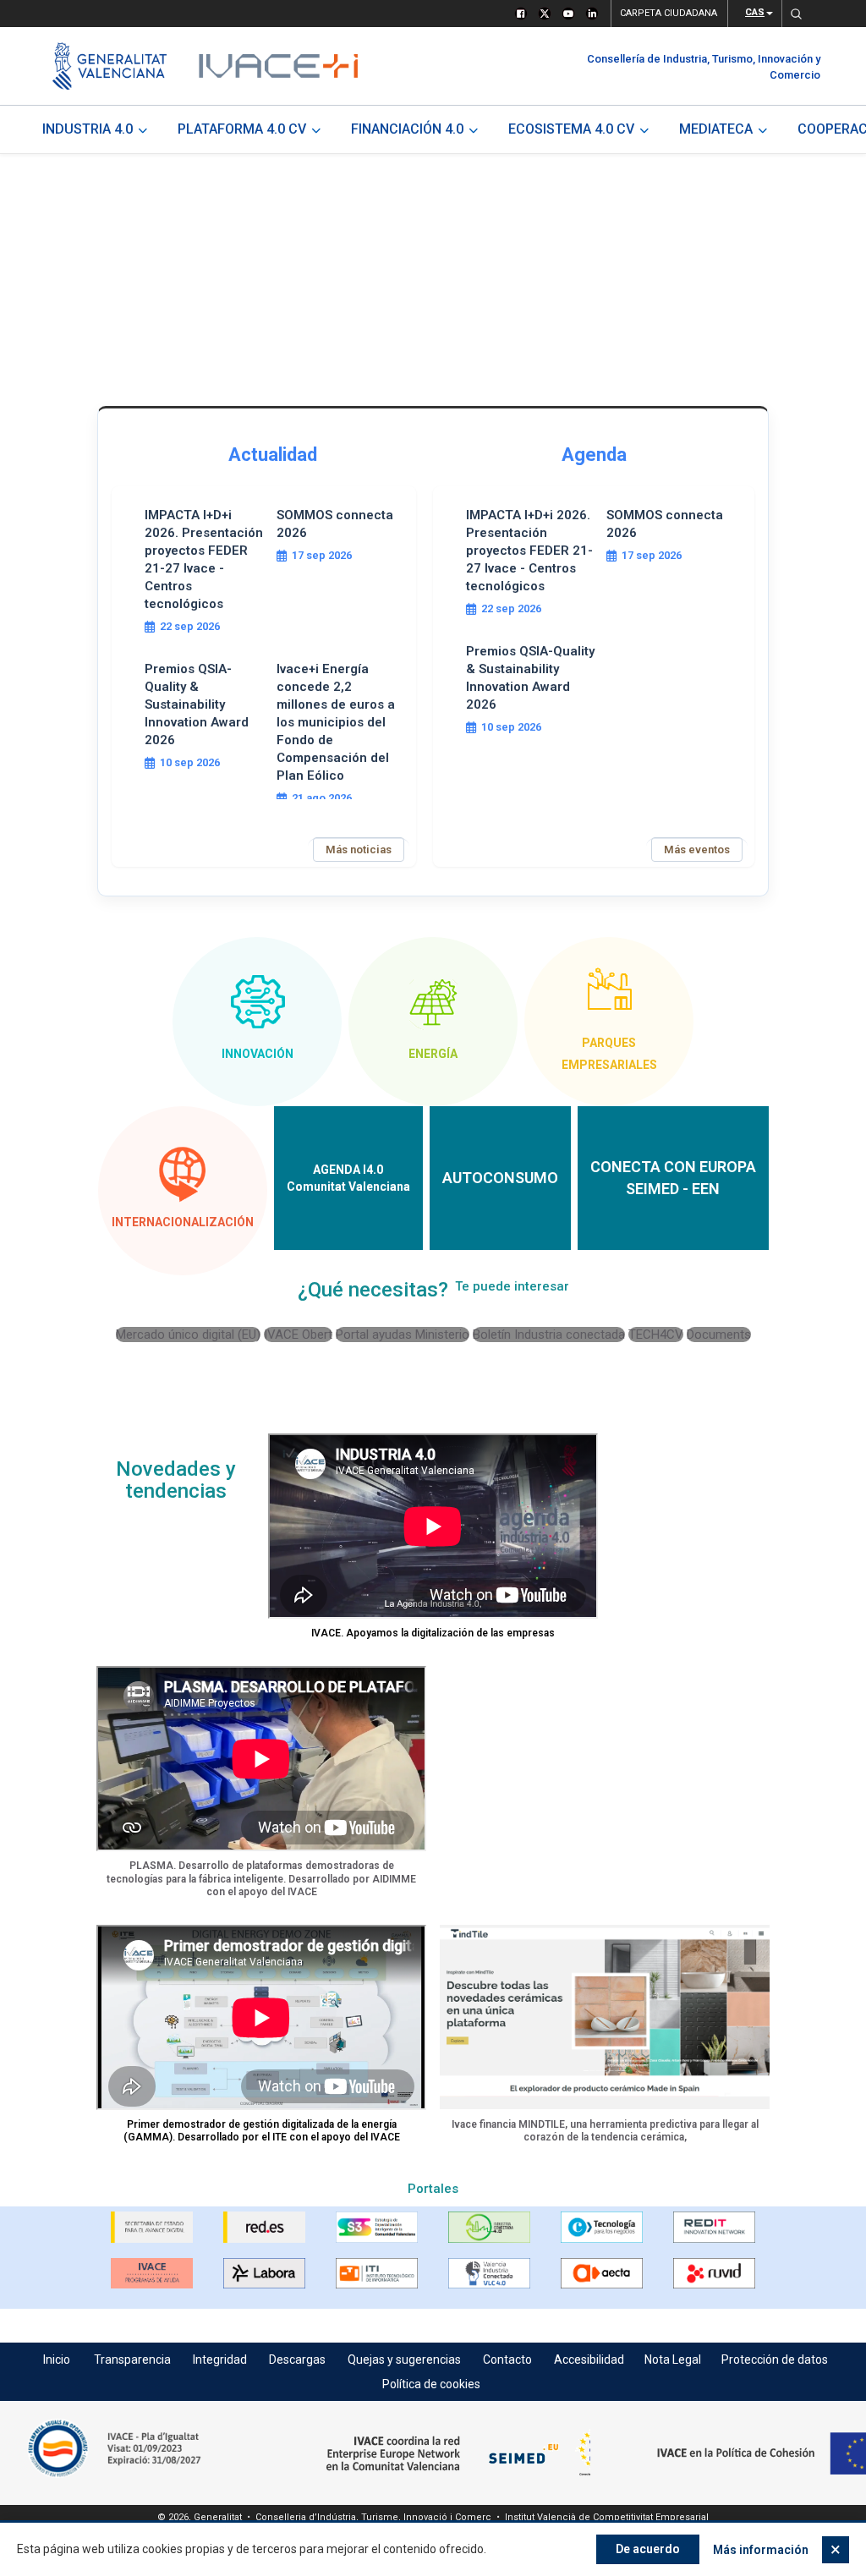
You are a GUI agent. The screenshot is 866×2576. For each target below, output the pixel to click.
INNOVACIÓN (258, 1054)
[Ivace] (277, 66)
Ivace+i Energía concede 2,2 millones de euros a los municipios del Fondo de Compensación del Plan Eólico (336, 722)
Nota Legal (673, 2360)
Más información (761, 2550)
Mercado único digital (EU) (188, 1335)
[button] (796, 14)
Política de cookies (431, 2384)
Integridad (220, 2360)
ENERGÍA (433, 1054)
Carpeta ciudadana (669, 13)
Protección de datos (775, 2360)
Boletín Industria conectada (549, 1335)
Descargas (297, 2360)
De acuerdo (648, 2549)
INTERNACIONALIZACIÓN (183, 1222)
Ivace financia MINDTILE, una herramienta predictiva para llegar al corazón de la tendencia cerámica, (605, 2131)
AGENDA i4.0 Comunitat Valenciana (348, 1178)
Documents (719, 1335)
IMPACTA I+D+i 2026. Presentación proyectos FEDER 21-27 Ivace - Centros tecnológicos (204, 559)
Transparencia (132, 2360)
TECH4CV (656, 1335)
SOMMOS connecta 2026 (335, 524)
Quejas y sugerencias (404, 2360)
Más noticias (359, 850)
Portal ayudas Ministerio (403, 1335)
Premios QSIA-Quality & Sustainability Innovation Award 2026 (197, 704)
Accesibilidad (589, 2360)
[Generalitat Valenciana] (110, 66)
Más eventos (697, 850)
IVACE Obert (298, 1335)
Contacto (507, 2360)
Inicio (57, 2360)
